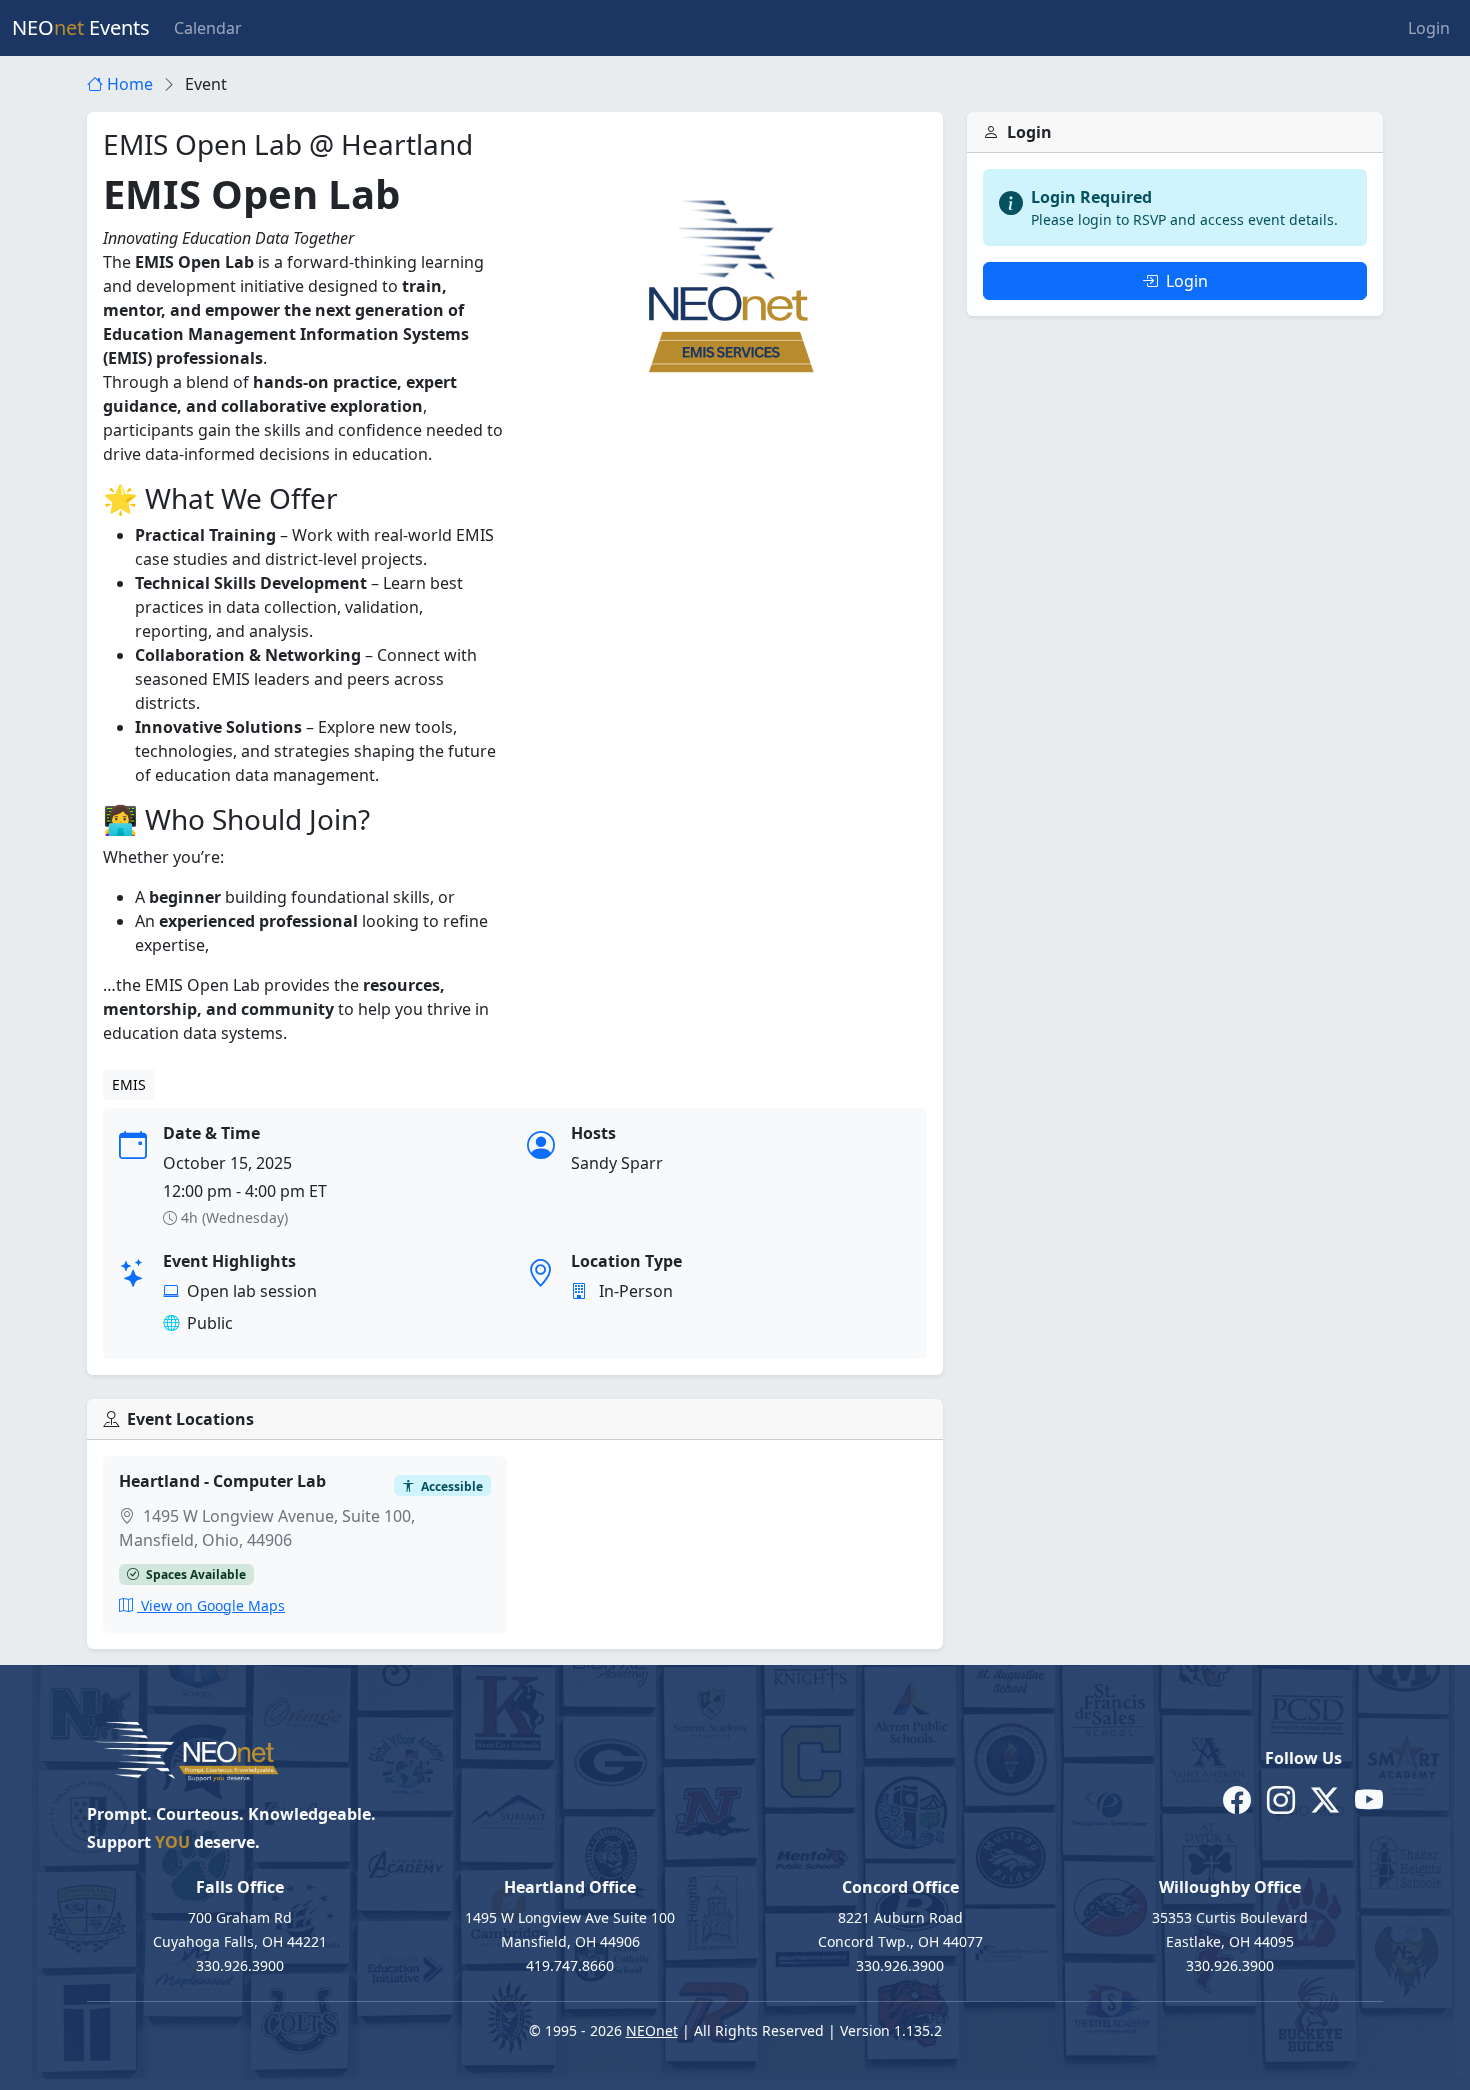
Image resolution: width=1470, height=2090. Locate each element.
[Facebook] (1237, 1799)
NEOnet (652, 2030)
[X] (1325, 1799)
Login (1429, 28)
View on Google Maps (211, 1605)
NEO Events (81, 27)
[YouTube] (1369, 1799)
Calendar (208, 28)
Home (128, 84)
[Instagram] (1281, 1799)
